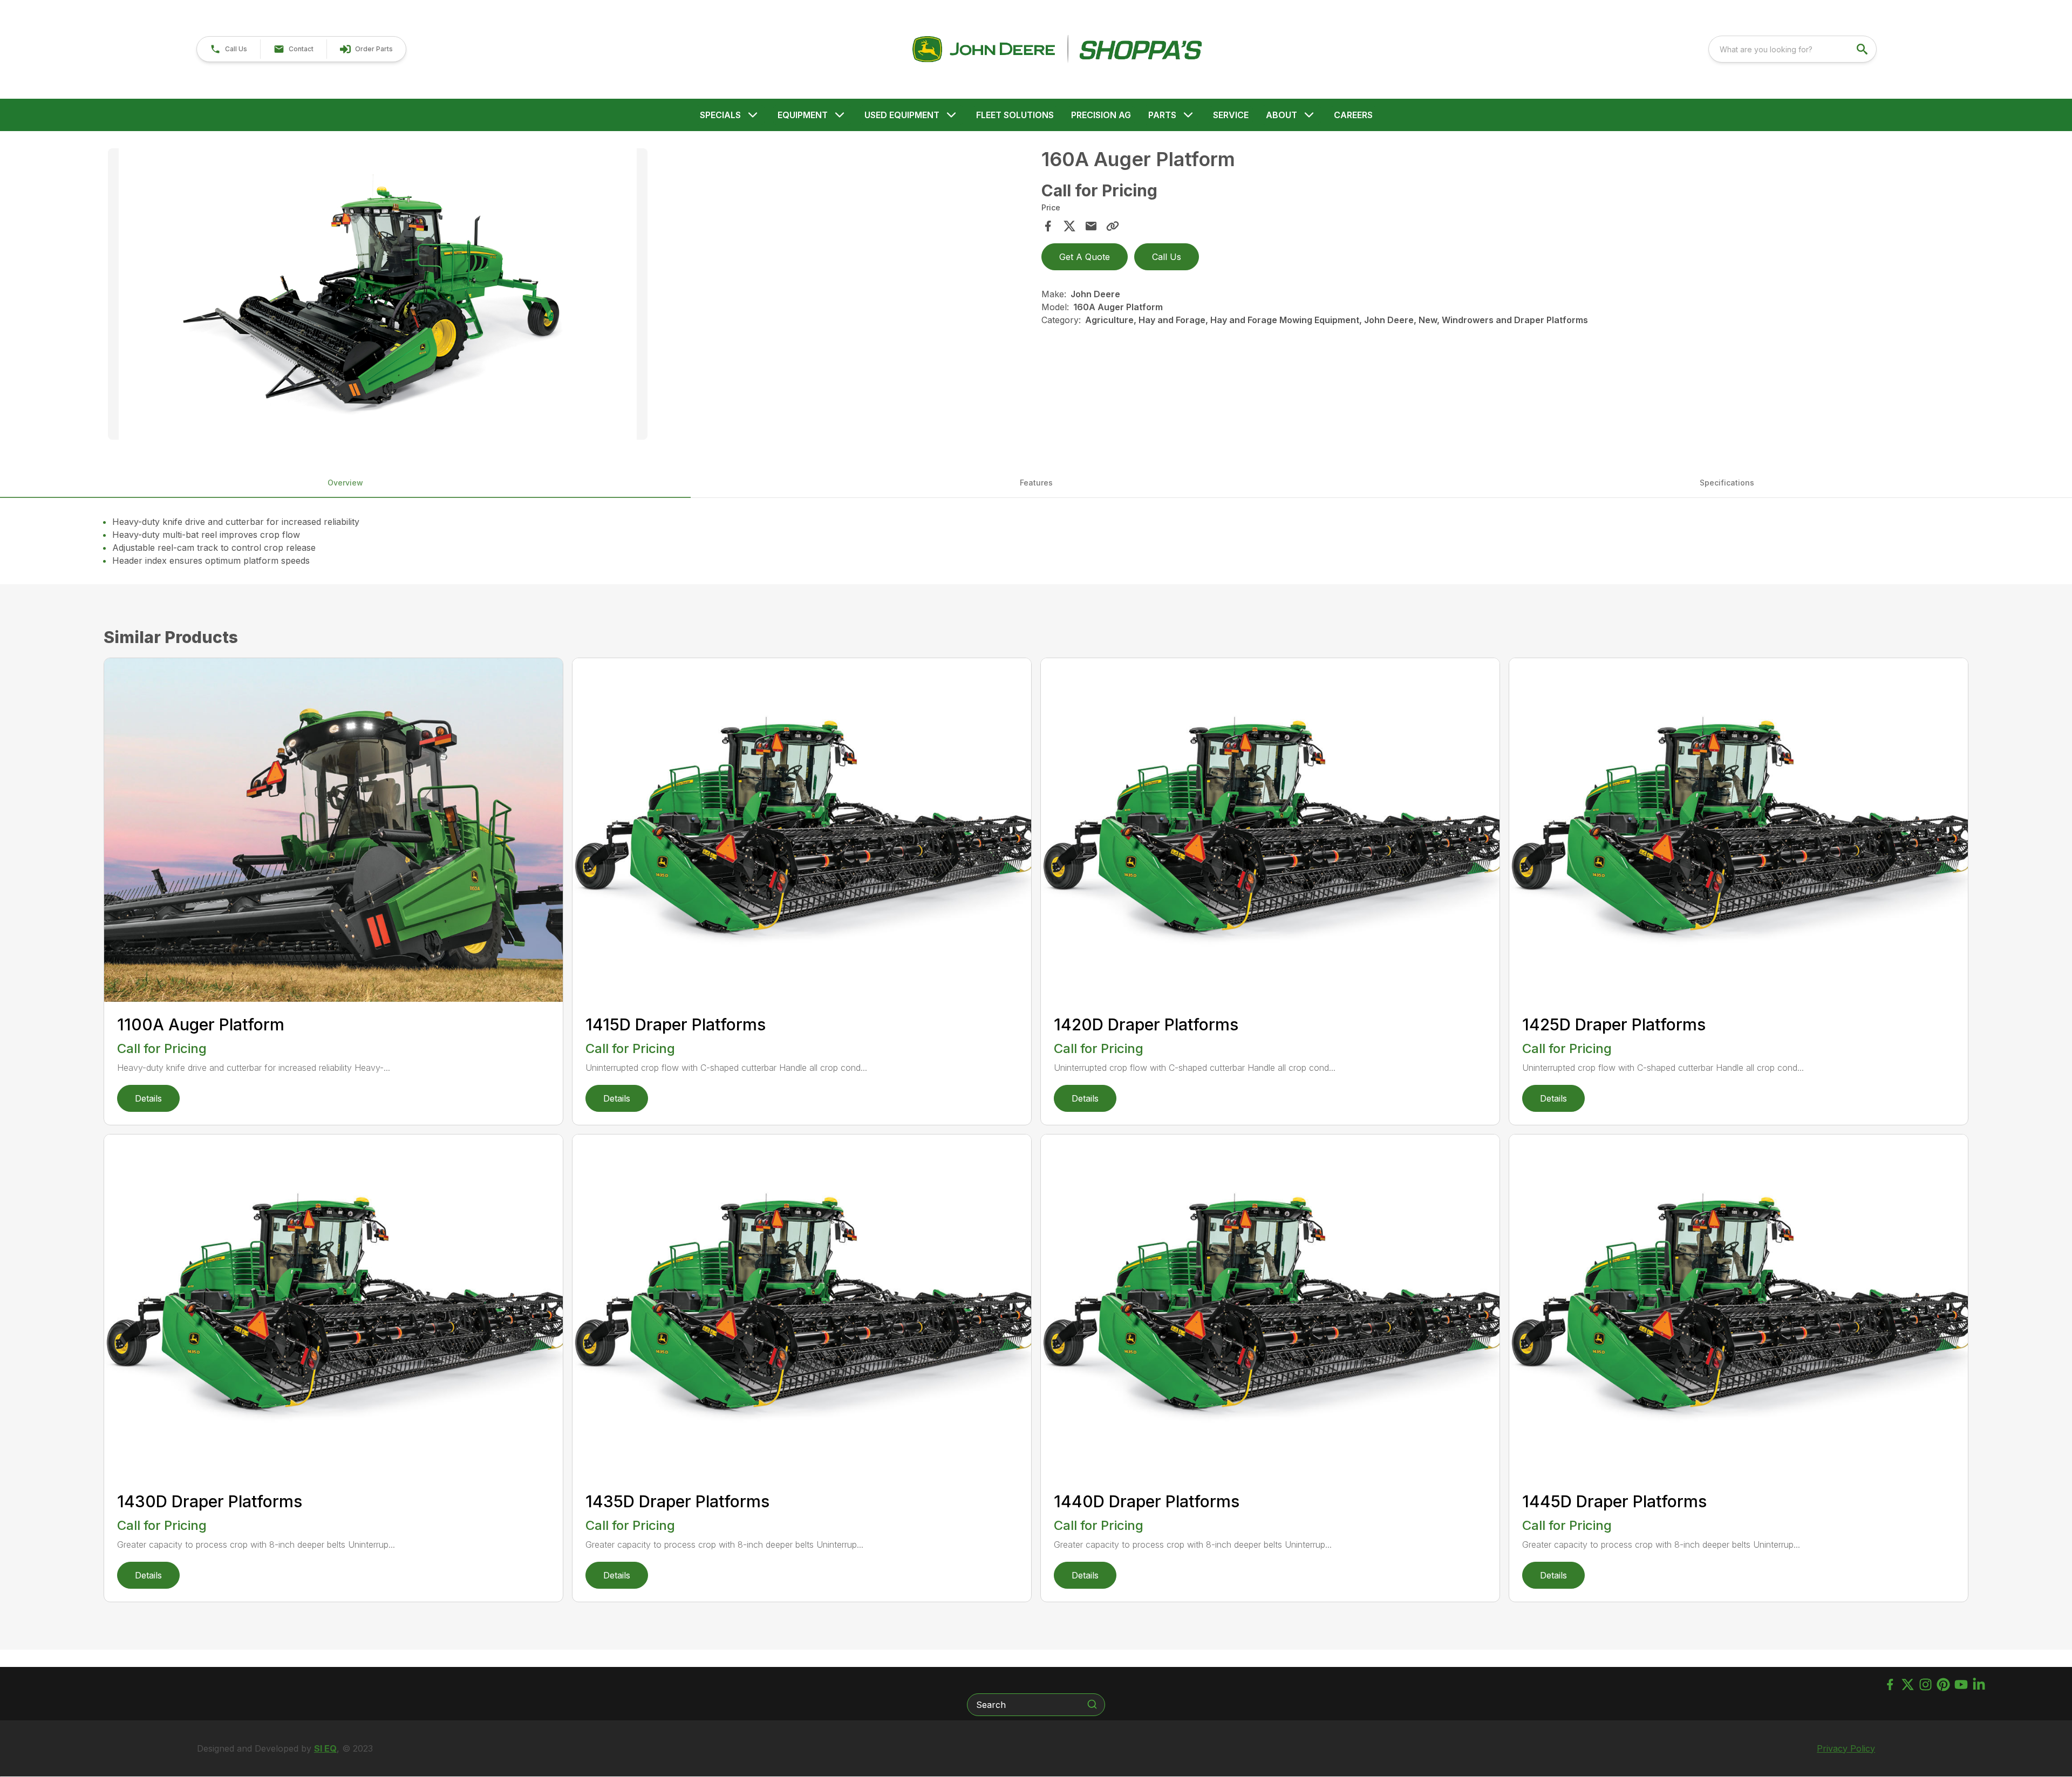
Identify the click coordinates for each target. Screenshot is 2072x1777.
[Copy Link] (1113, 226)
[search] (1863, 49)
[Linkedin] (1979, 1684)
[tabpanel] (569, 296)
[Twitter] (1908, 1684)
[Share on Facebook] (1048, 226)
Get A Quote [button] (1085, 257)
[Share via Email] (1091, 226)
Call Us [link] (1167, 257)
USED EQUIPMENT (902, 115)
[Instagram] (1926, 1684)
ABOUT (1282, 115)
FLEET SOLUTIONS (1015, 115)
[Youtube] (1961, 1684)
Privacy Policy (1846, 1748)
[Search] (1092, 1704)
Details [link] (148, 1098)
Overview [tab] (345, 483)
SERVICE (1231, 115)
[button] (229, 49)
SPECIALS (720, 115)
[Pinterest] (1943, 1684)
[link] (366, 49)
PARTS (1162, 115)
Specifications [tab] (1727, 483)
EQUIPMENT (803, 115)
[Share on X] (1069, 226)
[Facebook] (1890, 1684)
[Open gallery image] (378, 294)
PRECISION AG (1101, 115)
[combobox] (1792, 49)
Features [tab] (1036, 483)
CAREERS (1353, 115)
